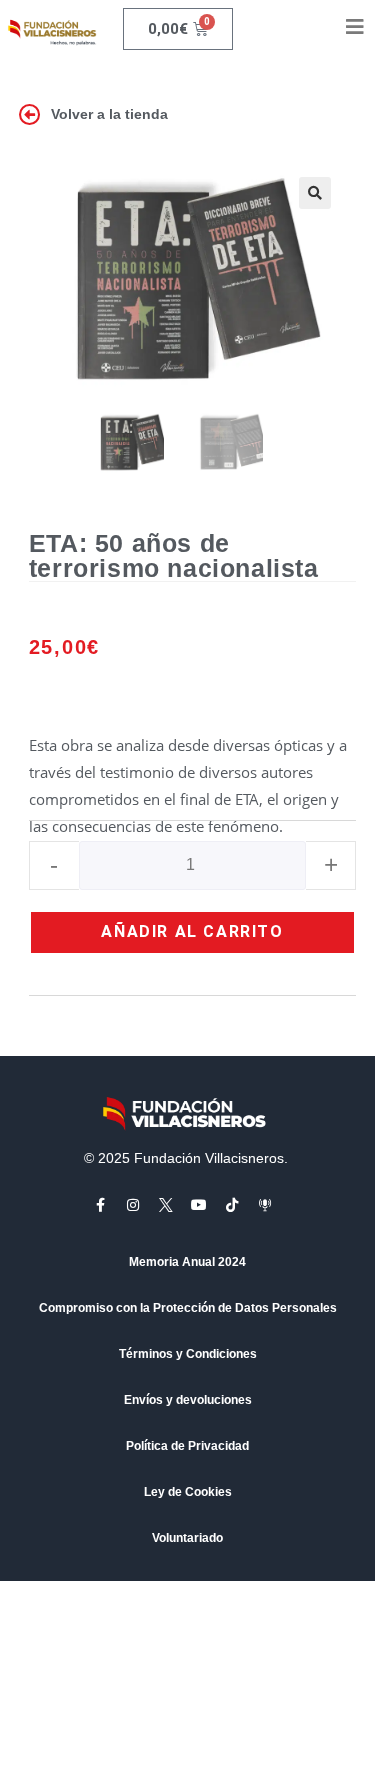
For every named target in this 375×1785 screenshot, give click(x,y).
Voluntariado (187, 1538)
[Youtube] (199, 1205)
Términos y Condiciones (188, 1354)
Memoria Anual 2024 (187, 1262)
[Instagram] (133, 1205)
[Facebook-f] (100, 1205)
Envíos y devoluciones (188, 1400)
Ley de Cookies (188, 1492)
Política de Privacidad (187, 1446)
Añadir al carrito (192, 931)
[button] (315, 193)
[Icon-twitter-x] (166, 1205)
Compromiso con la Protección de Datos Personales (188, 1308)
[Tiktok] (232, 1205)
